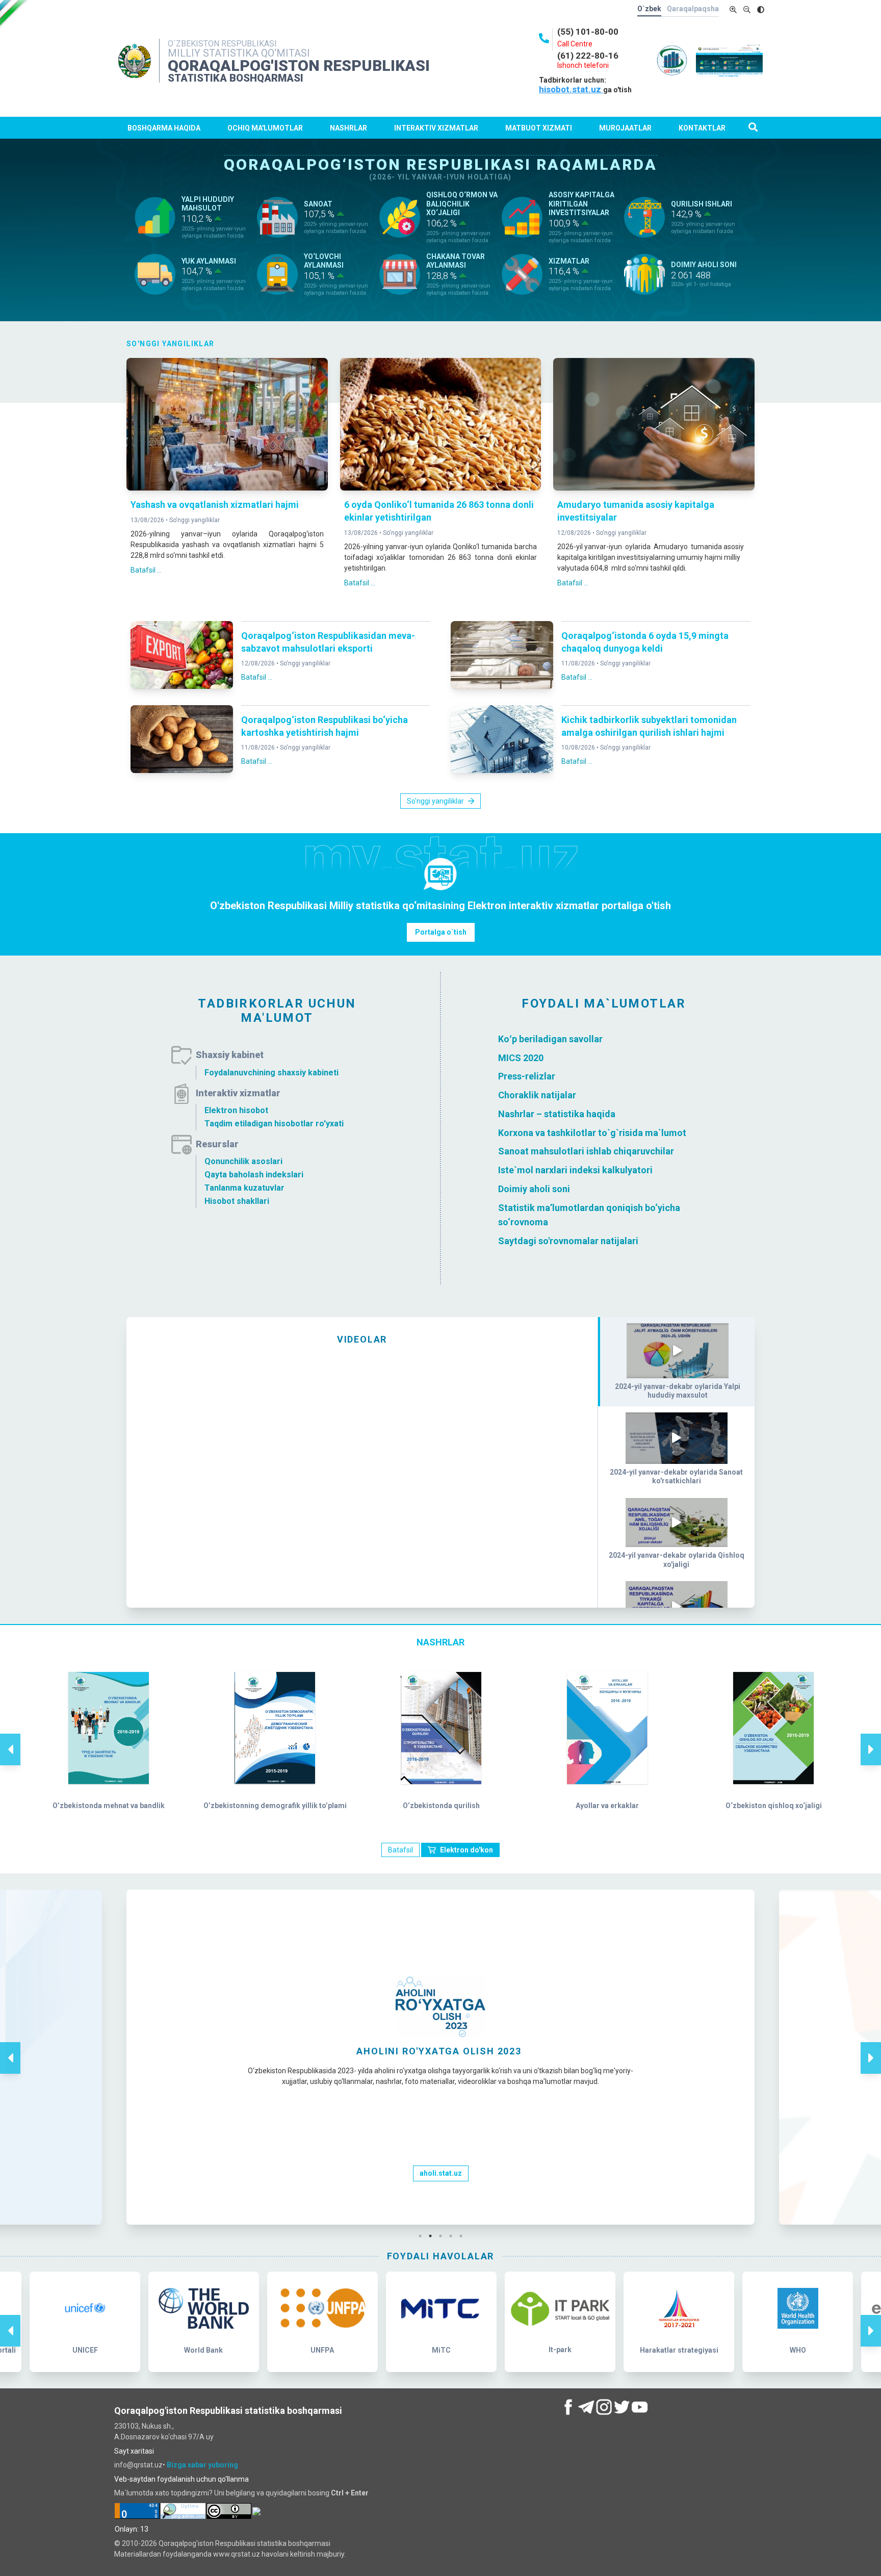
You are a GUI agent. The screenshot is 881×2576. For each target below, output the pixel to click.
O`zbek (649, 9)
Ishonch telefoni (583, 65)
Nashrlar (348, 128)
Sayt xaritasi (134, 2451)
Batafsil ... (146, 570)
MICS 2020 (521, 1057)
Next (871, 1739)
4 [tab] (453, 2236)
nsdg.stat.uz (440, 2173)
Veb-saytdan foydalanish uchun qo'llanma (182, 2479)
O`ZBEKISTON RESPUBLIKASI (222, 44)
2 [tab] (433, 2236)
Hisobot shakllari (237, 1201)
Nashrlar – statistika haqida (557, 1114)
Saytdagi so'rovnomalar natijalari (568, 1241)
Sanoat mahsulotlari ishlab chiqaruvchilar (586, 1151)
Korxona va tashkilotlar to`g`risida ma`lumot (592, 1132)
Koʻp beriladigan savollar (550, 1039)
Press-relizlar (527, 1076)
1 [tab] (423, 2236)
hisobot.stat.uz (571, 89)
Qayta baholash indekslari (254, 1175)
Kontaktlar (702, 128)
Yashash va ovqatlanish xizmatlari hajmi (215, 505)
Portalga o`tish (441, 932)
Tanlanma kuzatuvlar (244, 1188)
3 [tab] (443, 2236)
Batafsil (400, 1850)
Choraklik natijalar (537, 1095)
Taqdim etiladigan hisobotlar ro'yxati (274, 1124)
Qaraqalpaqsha (693, 9)
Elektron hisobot (236, 1110)
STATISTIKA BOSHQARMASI (236, 78)
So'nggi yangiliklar (195, 520)
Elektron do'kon (467, 1850)
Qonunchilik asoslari (243, 1161)
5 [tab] (463, 2236)
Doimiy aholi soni (534, 1189)
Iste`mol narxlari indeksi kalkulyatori (575, 1170)
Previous (10, 1739)
